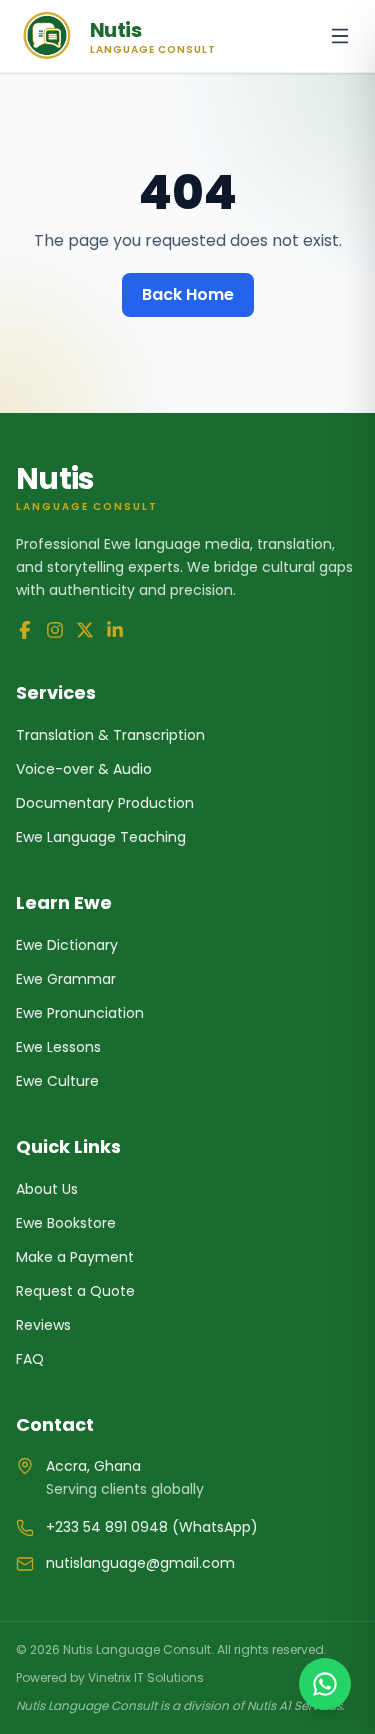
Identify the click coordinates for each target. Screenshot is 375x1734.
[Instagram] (55, 630)
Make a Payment (75, 1257)
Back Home (188, 294)
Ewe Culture (57, 1081)
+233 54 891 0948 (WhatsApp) (152, 1527)
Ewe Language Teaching (101, 837)
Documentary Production (105, 803)
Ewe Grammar (66, 979)
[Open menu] (340, 36)
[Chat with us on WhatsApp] (325, 1684)
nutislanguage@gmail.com (140, 1563)
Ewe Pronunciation (80, 1013)
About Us (47, 1189)
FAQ (30, 1359)
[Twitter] (85, 630)
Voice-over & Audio (84, 769)
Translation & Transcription (110, 735)
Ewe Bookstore (66, 1223)
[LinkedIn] (115, 630)
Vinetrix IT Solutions (146, 1677)
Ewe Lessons (58, 1047)
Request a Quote (75, 1291)
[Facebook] (25, 630)
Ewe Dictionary (67, 945)
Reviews (43, 1325)
